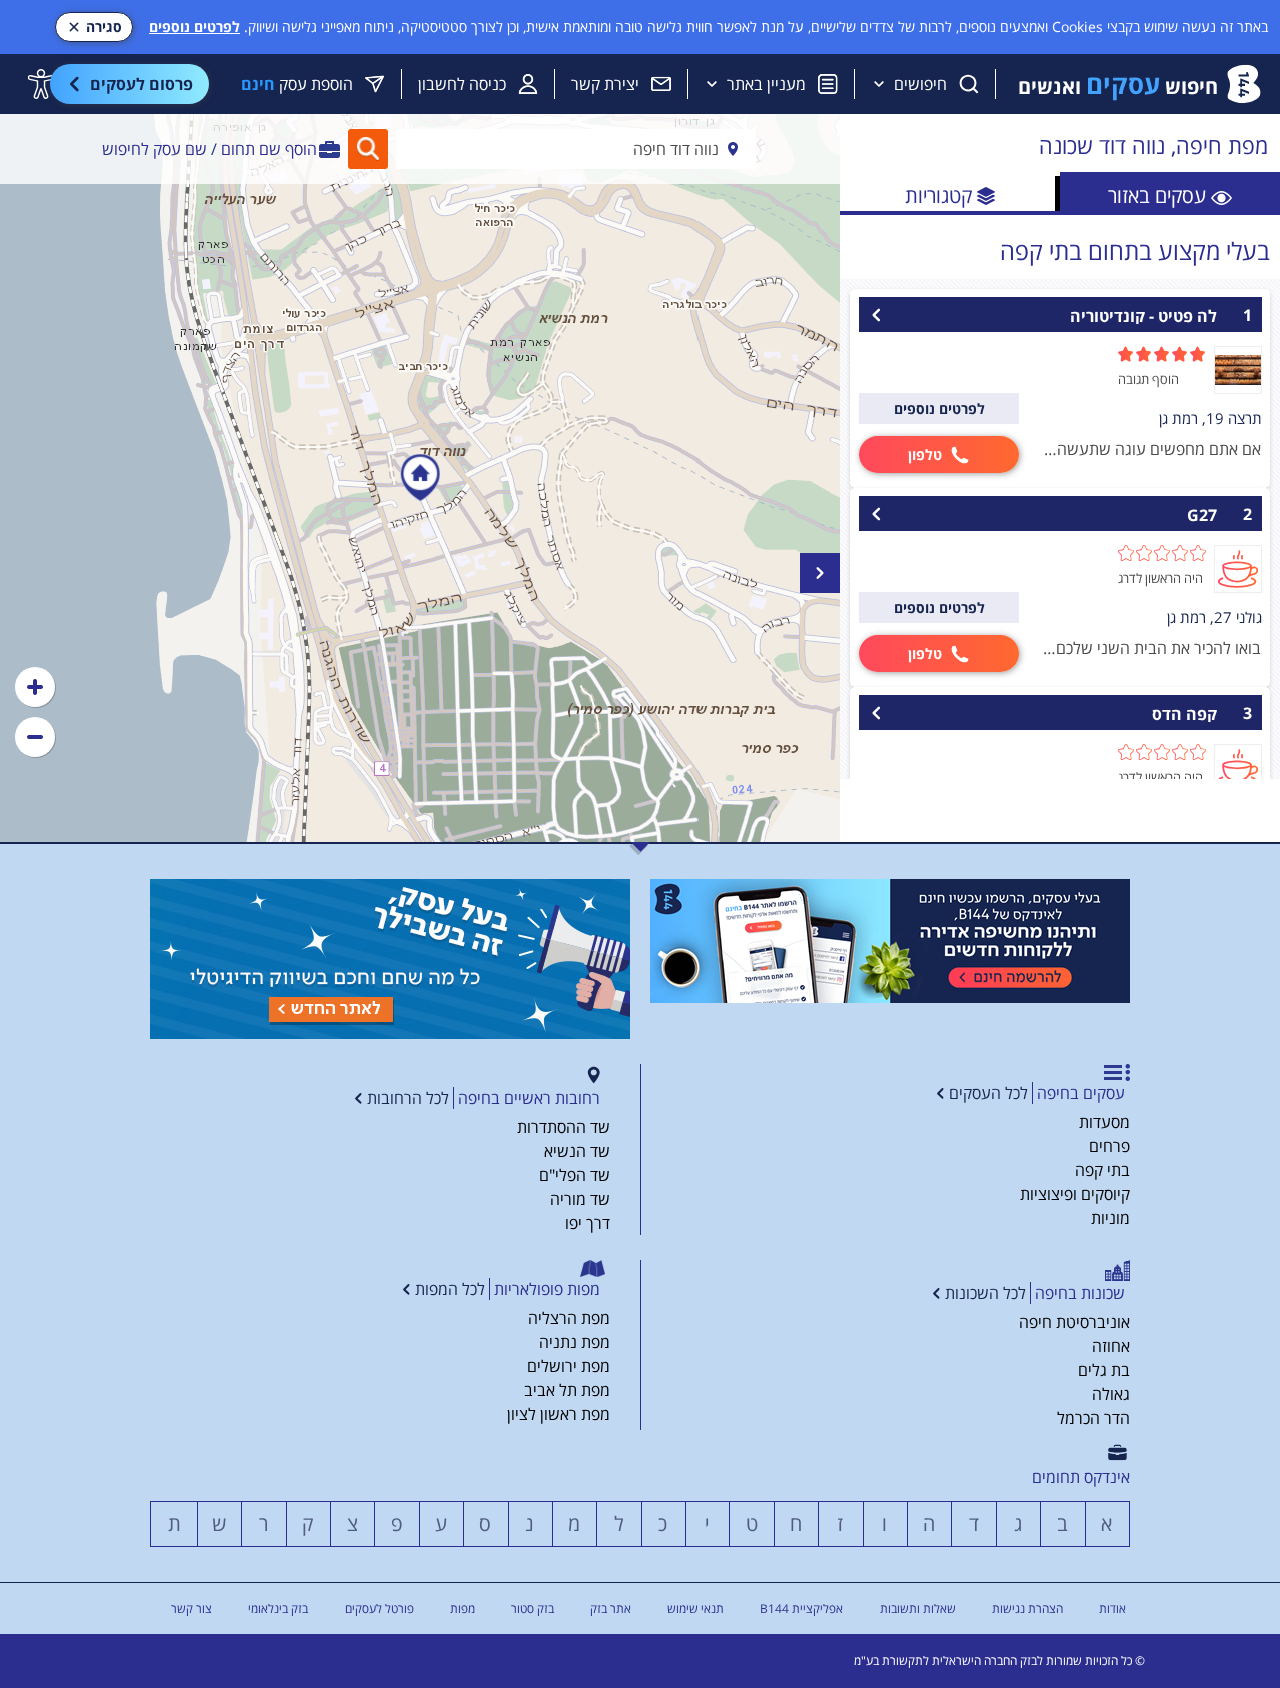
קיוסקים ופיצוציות (1075, 1194)
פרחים (1109, 1146)
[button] (35, 687)
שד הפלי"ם (574, 1175)
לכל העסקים (988, 1093)
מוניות (1110, 1218)
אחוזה (1111, 1346)
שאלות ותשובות (918, 1608)
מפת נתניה (574, 1342)
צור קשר (191, 1608)
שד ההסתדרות (563, 1127)
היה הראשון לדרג (1160, 578)
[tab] (1170, 193)
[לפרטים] (890, 941)
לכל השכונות (985, 1293)
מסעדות (1104, 1122)
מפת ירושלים (568, 1366)
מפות (462, 1608)
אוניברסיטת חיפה (1074, 1322)
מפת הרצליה (569, 1318)
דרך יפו (587, 1223)
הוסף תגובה (1148, 379)
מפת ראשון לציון (558, 1414)
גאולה (1111, 1394)
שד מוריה (580, 1199)
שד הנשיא (577, 1151)
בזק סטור (532, 1608)
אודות (1112, 1608)
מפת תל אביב (567, 1390)
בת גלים (1104, 1370)
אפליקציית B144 (801, 1608)
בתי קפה (1102, 1170)
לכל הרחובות (408, 1098)
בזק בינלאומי (278, 1608)
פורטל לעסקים (379, 1608)
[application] (420, 478)
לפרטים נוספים (194, 26)
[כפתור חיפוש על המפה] (368, 149)
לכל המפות (450, 1289)
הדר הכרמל (1093, 1418)
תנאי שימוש (695, 1608)
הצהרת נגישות (1027, 1608)
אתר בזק (610, 1608)
